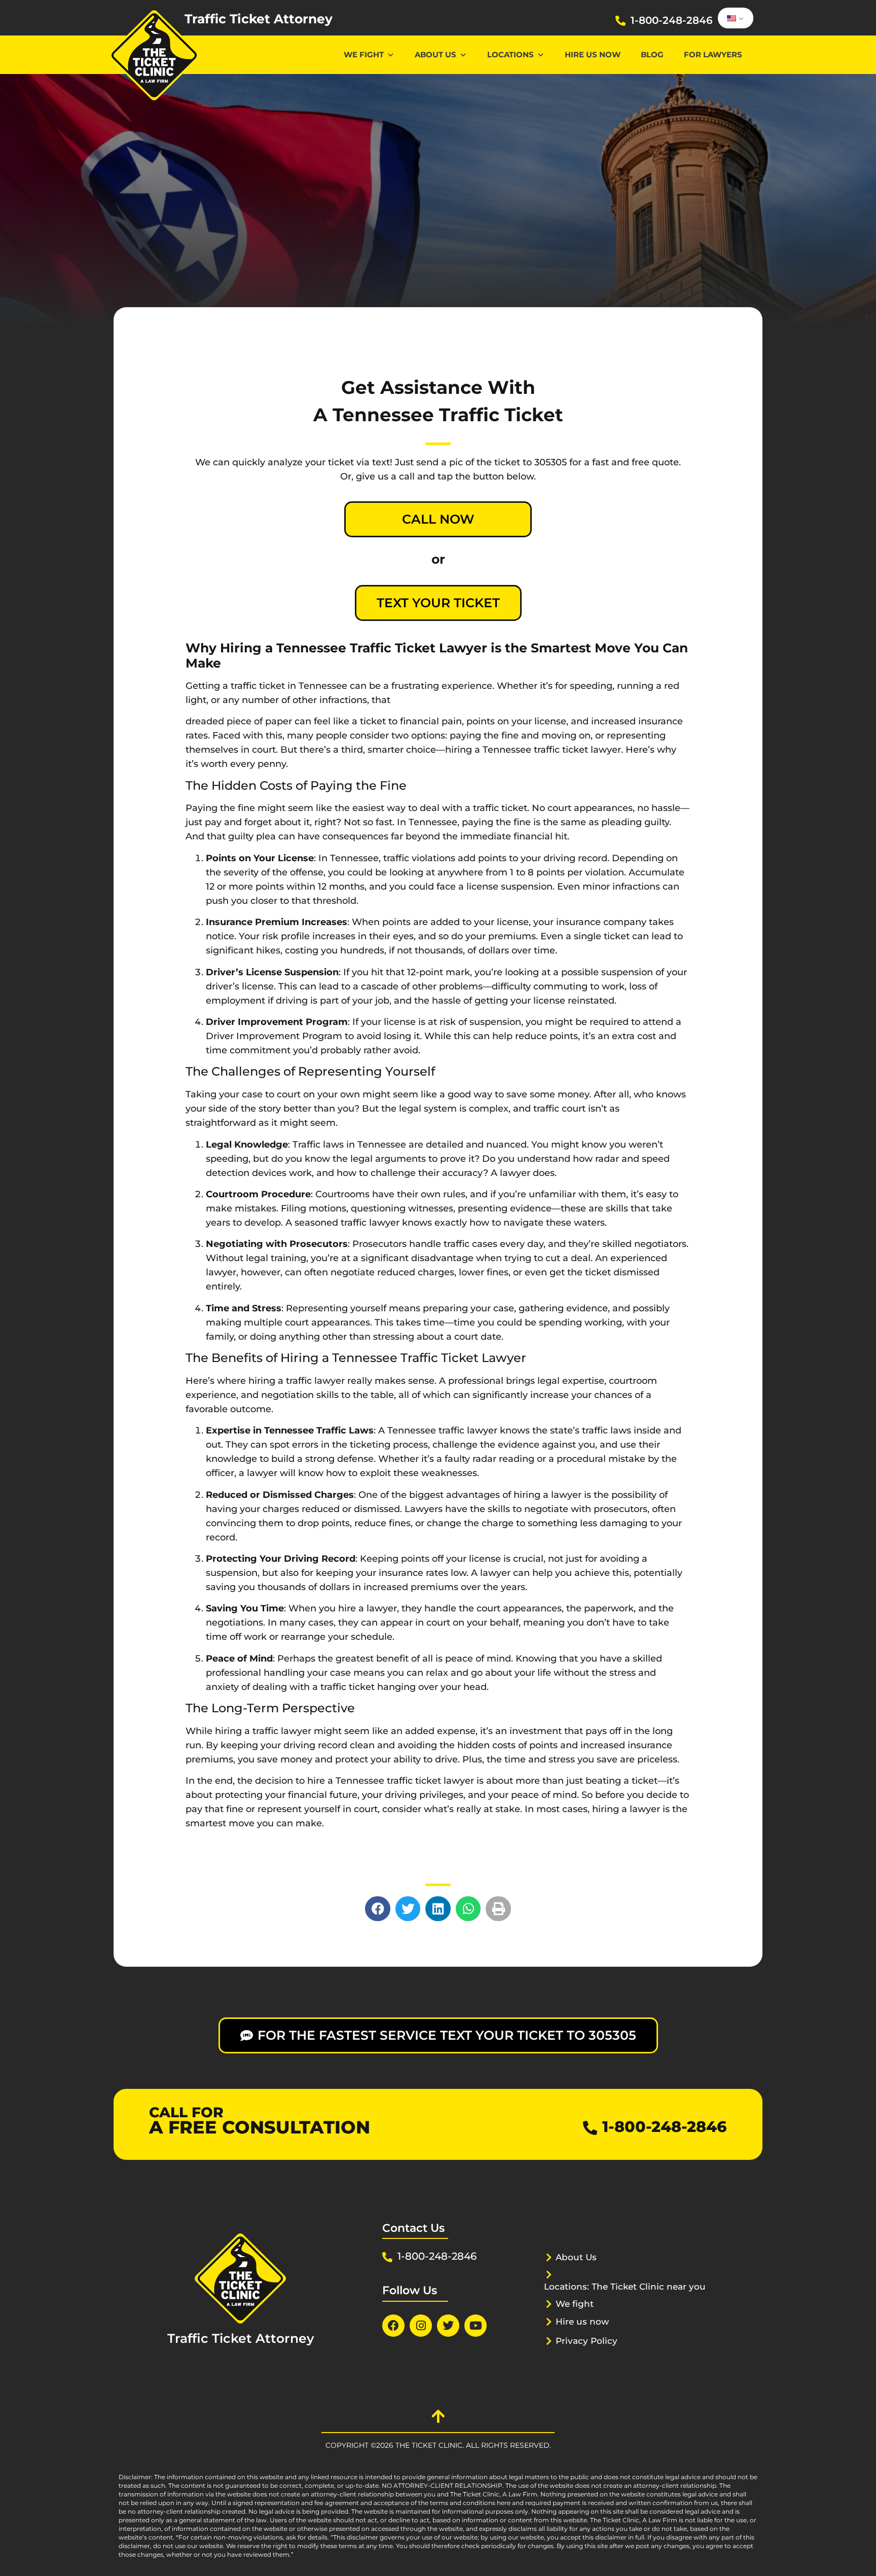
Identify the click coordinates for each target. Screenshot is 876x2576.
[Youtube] (476, 2326)
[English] (734, 18)
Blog (652, 54)
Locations (510, 54)
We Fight (364, 54)
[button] (378, 1909)
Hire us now (593, 54)
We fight (575, 2304)
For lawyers (713, 54)
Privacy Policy (587, 2341)
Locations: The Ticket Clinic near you (625, 2287)
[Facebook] (393, 2326)
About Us (435, 54)
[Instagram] (421, 2326)
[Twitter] (448, 2326)
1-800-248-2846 (672, 20)
